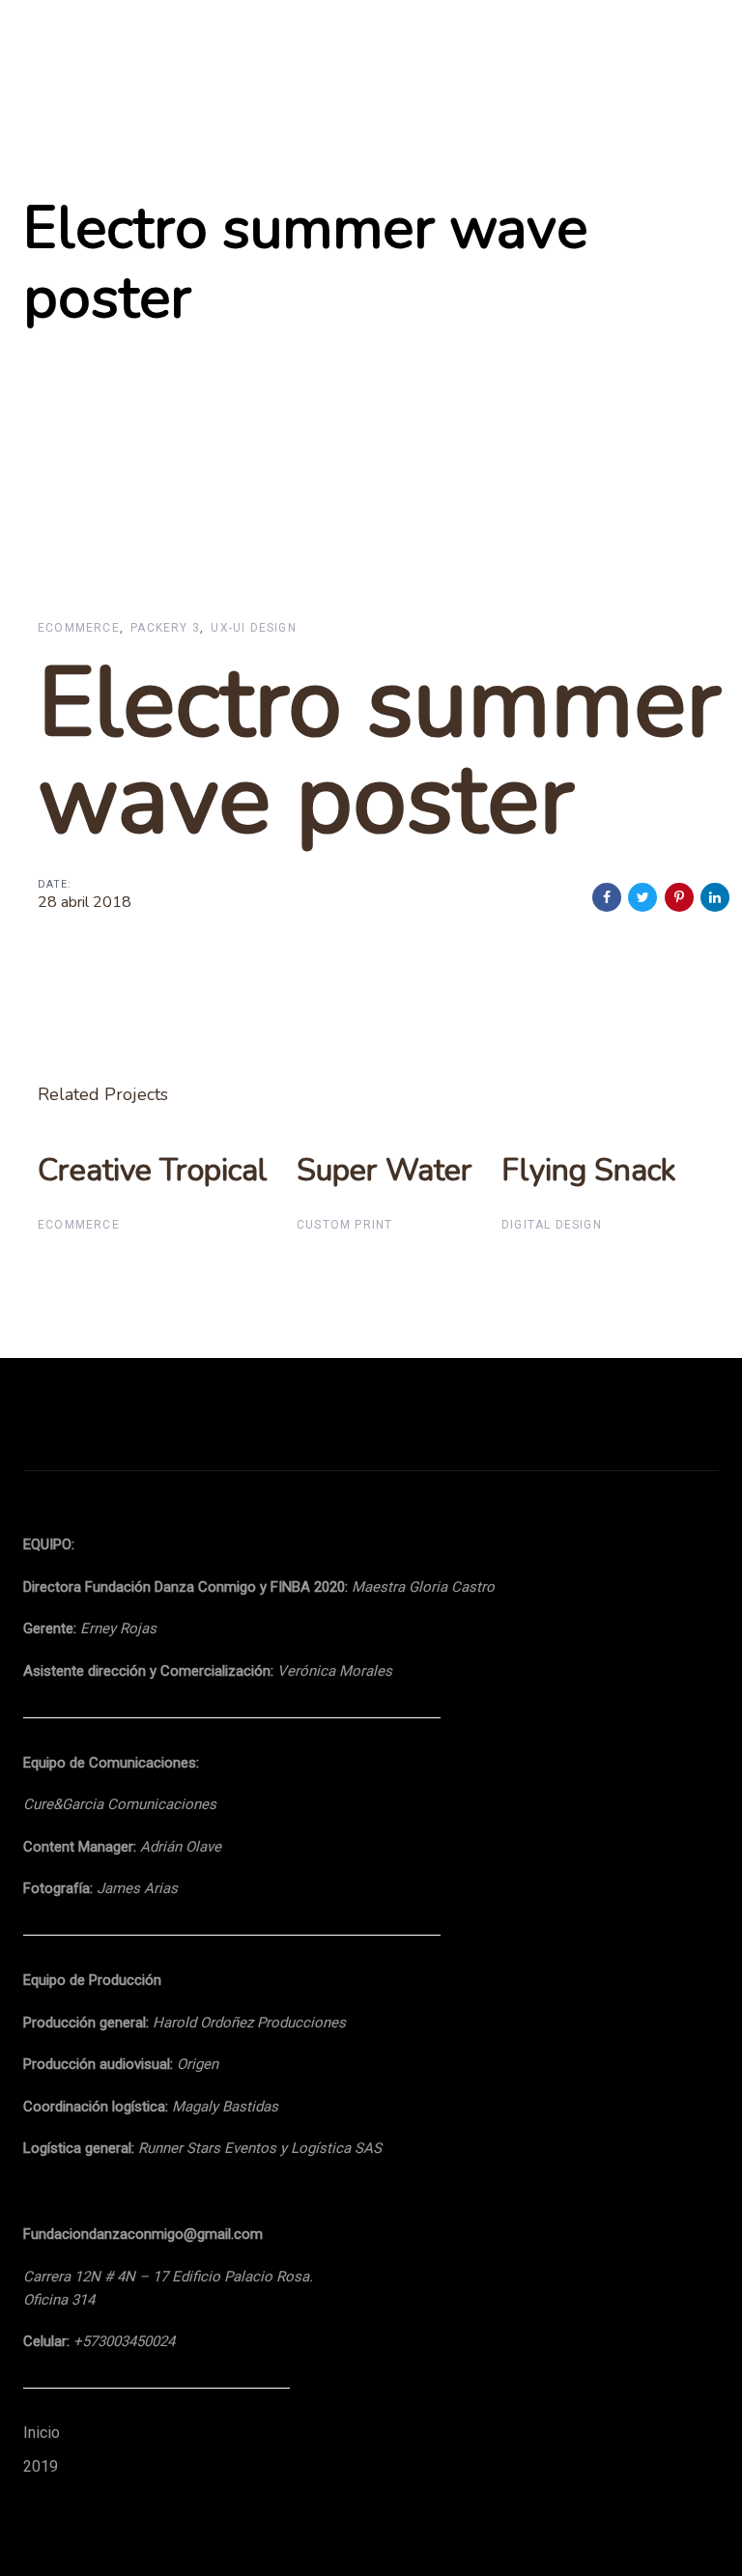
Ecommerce (79, 628)
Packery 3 (165, 628)
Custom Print (344, 1225)
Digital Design (552, 1225)
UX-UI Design (253, 628)
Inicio (42, 2433)
